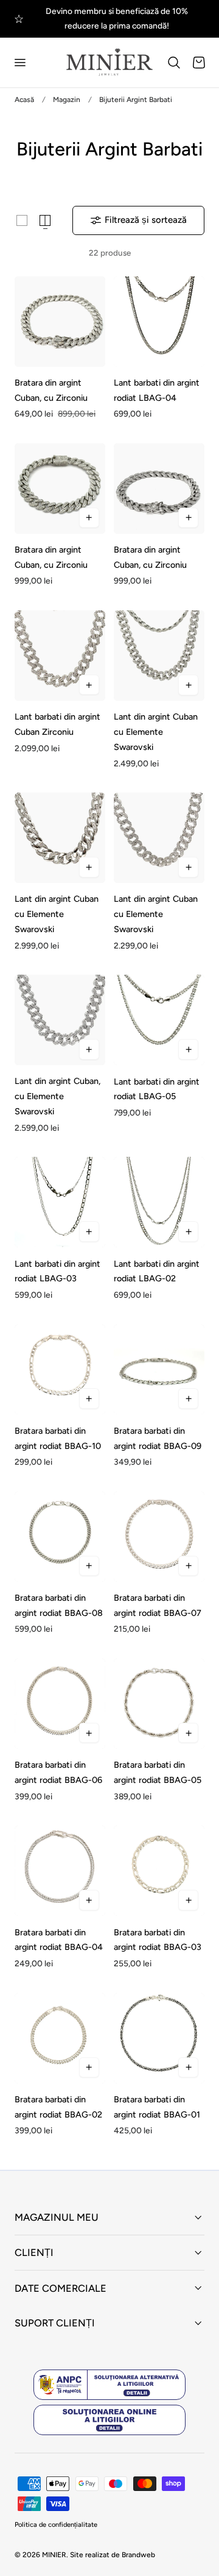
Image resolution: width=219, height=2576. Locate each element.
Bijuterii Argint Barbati (136, 100)
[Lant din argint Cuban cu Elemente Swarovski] (159, 656)
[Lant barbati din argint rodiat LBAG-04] (159, 322)
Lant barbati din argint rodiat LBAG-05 (157, 1089)
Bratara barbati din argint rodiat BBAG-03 (158, 1940)
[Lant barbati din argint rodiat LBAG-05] (159, 1020)
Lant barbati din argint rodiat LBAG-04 (157, 390)
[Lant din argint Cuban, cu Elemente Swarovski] (60, 1020)
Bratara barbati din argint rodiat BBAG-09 (158, 1438)
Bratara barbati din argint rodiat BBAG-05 (158, 1772)
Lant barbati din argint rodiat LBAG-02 (157, 1271)
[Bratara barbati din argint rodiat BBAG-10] (60, 1370)
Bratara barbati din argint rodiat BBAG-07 (158, 1605)
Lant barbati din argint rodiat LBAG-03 (57, 1271)
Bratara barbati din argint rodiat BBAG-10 (58, 1438)
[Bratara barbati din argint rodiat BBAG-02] (60, 2038)
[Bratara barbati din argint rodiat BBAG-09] (159, 1370)
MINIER (54, 2555)
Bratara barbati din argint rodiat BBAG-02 (58, 2107)
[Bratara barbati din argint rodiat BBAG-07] (159, 1537)
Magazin (67, 100)
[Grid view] (22, 220)
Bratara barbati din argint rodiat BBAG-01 (157, 2107)
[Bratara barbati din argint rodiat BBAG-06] (60, 1704)
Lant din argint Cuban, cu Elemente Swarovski (57, 1096)
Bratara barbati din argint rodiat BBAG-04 (59, 1940)
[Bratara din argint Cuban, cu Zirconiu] (60, 322)
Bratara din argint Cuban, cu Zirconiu (51, 390)
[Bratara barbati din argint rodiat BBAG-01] (159, 2038)
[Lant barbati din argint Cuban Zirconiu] (60, 656)
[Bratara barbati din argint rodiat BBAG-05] (159, 1704)
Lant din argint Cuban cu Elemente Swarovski (156, 732)
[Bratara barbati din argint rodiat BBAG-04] (60, 1871)
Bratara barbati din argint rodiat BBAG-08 (59, 1605)
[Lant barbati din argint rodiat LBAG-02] (159, 1202)
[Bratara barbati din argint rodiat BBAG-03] (159, 1871)
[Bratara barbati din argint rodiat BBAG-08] (60, 1537)
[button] (19, 63)
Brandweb (138, 2555)
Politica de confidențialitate (56, 2525)
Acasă (24, 100)
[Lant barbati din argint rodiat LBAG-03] (60, 1202)
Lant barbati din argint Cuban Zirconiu (57, 724)
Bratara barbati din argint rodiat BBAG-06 (58, 1772)
